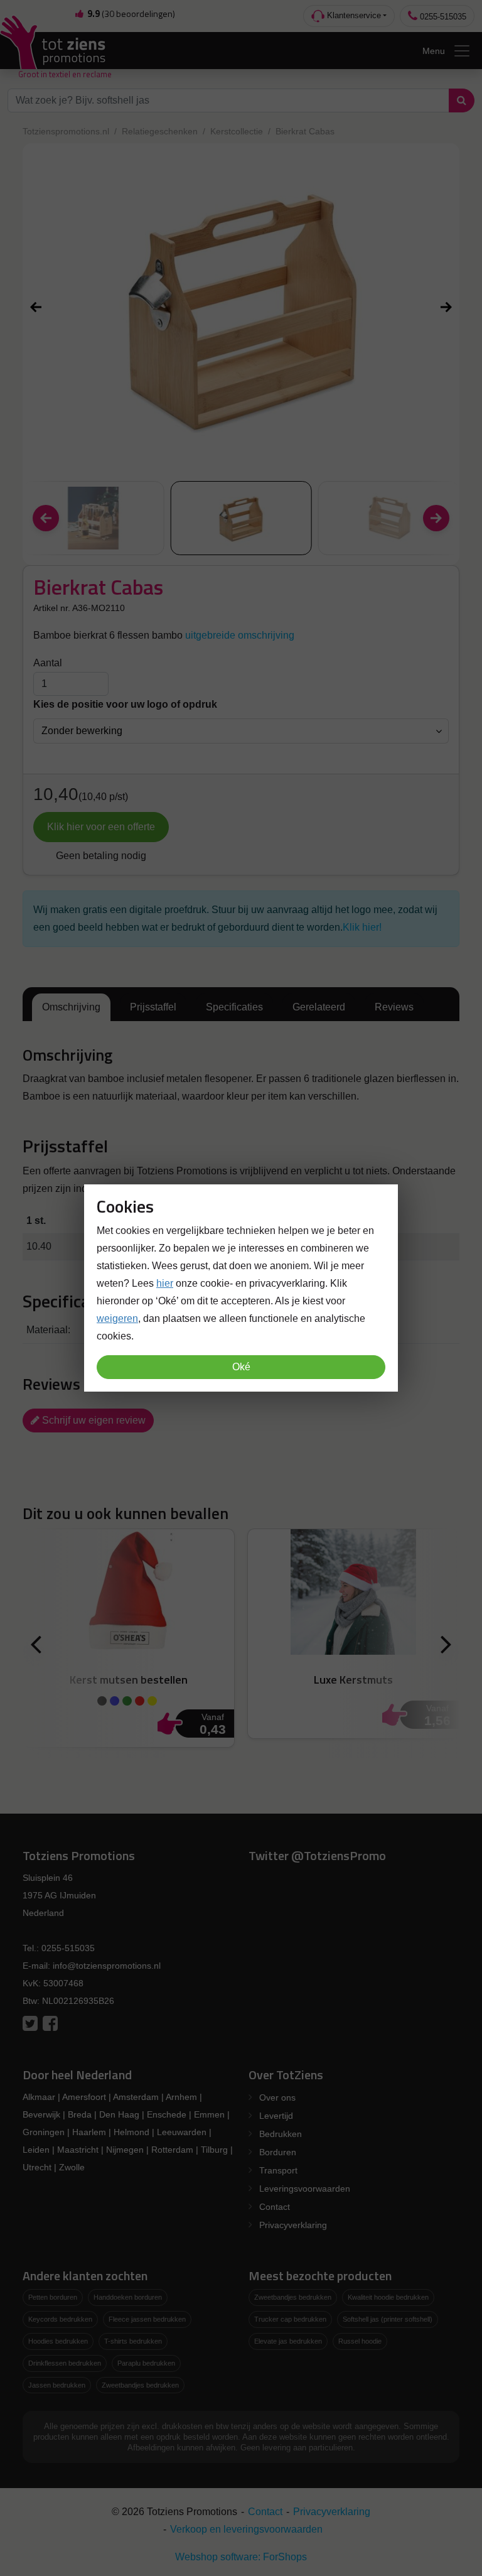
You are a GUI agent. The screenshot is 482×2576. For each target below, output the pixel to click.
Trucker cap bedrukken (290, 2319)
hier (165, 1283)
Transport (278, 2170)
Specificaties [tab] (234, 1007)
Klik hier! (362, 927)
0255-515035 (442, 17)
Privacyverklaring (293, 2225)
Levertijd (276, 2116)
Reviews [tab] (394, 1007)
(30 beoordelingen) (131, 14)
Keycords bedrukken (60, 2319)
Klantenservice (353, 15)
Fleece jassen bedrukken (147, 2319)
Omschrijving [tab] (71, 1007)
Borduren (278, 2152)
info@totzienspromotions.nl (107, 1966)
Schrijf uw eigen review (93, 1420)
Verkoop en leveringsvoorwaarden (246, 2529)
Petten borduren (53, 2297)
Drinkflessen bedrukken (65, 2363)
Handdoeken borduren (128, 2297)
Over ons (277, 2097)
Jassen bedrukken (57, 2385)
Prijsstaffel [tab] (153, 1007)
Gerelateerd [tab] (319, 1007)
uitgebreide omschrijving (240, 635)
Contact (275, 2207)
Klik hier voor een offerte (101, 827)
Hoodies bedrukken (58, 2341)
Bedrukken (281, 2134)
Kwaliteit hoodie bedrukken (388, 2297)
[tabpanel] (241, 1076)
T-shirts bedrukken (133, 2341)
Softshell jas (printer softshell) (388, 2319)
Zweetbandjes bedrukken (140, 2385)
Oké (241, 1367)
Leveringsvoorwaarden (305, 2189)
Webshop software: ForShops (241, 2557)
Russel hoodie (360, 2341)
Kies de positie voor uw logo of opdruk (125, 704)
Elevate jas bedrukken (288, 2341)
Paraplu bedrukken (146, 2363)
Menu (434, 51)
